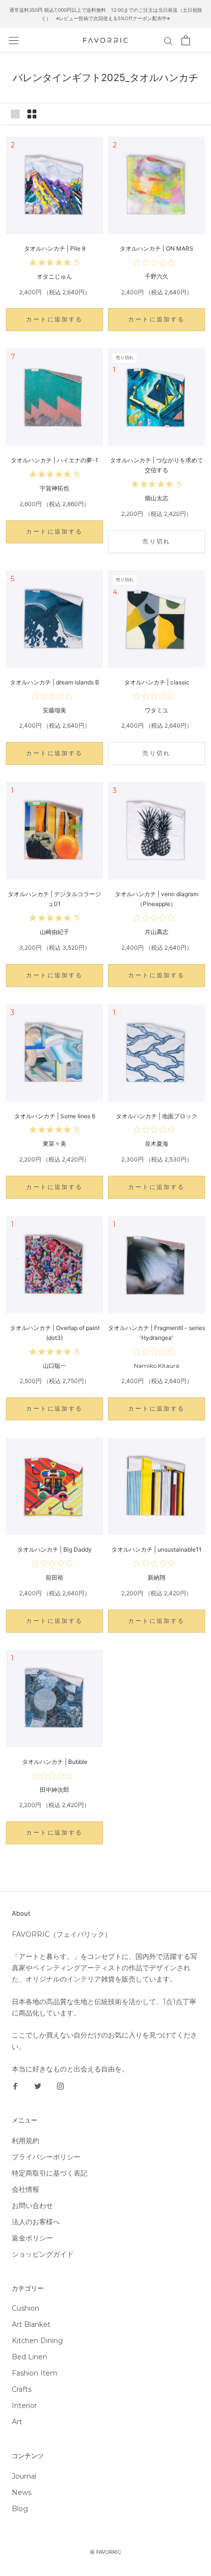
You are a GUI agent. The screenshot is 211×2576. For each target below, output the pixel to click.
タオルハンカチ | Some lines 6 (55, 1116)
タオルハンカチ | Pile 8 (55, 248)
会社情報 (26, 2189)
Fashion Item (35, 2373)
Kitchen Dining (37, 2341)
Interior (24, 2406)
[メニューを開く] (14, 40)
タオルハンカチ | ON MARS (157, 248)
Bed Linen (29, 2357)
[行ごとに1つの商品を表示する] (15, 114)
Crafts (22, 2389)
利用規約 (26, 2141)
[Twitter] (38, 2086)
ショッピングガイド (43, 2254)
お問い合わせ (32, 2206)
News (22, 2492)
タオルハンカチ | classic (157, 682)
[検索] (168, 41)
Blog (20, 2509)
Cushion (26, 2308)
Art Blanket (31, 2324)
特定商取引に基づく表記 (50, 2173)
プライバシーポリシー (46, 2157)
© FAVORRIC (105, 2552)
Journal (24, 2476)
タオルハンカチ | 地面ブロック (157, 1116)
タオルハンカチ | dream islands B (54, 682)
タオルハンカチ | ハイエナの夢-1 (54, 460)
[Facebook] (15, 2086)
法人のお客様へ (36, 2222)
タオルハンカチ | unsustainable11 (157, 1549)
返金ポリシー (32, 2238)
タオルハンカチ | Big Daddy (54, 1549)
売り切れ (157, 541)
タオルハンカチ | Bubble (55, 1762)
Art (17, 2422)
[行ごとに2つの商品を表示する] (32, 114)
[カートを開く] (186, 40)
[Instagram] (60, 2086)
